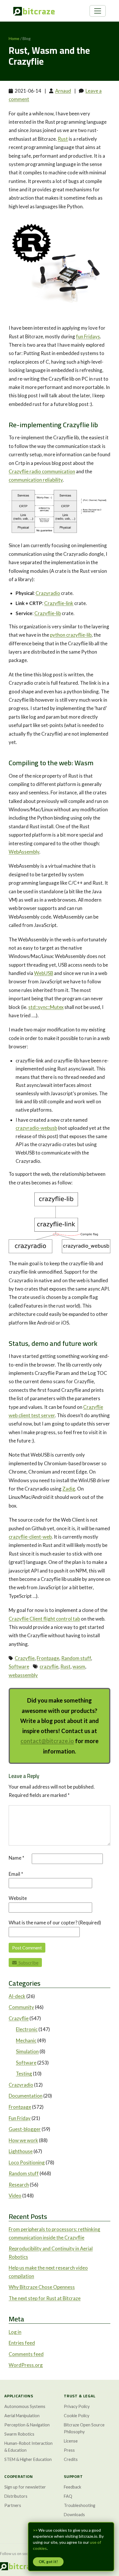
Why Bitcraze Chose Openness (42, 2287)
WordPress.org (26, 2365)
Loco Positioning (27, 2162)
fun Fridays (88, 336)
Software (19, 1666)
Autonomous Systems (25, 2406)
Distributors (16, 2496)
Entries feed (22, 2343)
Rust (63, 139)
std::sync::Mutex (46, 1007)
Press (69, 2450)
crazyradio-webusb (36, 1128)
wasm (79, 1666)
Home (14, 38)
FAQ (68, 2496)
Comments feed (26, 2354)
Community (21, 2007)
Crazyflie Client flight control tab (44, 1619)
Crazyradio (48, 593)
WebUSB (44, 973)
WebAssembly (24, 852)
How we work (23, 2140)
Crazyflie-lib (48, 613)
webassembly (23, 1675)
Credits (71, 2459)
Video (15, 2196)
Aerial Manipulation (22, 2416)
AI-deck (17, 1996)
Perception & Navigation (27, 2425)
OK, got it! (48, 2562)
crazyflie (49, 1666)
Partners (13, 2505)
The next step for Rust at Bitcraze (45, 2298)
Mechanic (26, 2040)
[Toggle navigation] (98, 11)
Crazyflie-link (59, 603)
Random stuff (76, 1658)
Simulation (27, 2051)
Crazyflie (25, 1658)
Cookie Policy (77, 2416)
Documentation (26, 2096)
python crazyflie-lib (71, 635)
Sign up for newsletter (25, 2487)
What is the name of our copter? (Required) (55, 1923)
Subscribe (28, 1962)
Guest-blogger (25, 2129)
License (71, 2441)
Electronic (27, 2029)
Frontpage (48, 1658)
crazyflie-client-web (30, 1537)
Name (16, 1858)
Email (16, 1874)
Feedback (72, 2487)
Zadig (69, 1489)
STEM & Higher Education (28, 2459)
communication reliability (36, 480)
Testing (24, 2074)
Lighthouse (21, 2151)
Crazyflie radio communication (42, 471)
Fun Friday (20, 2118)
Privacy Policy (77, 2406)
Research (19, 2185)
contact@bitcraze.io (47, 1741)
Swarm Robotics (19, 2434)
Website (18, 1898)
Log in (15, 2332)
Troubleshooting (80, 2505)
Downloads (74, 2515)
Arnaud (63, 91)
